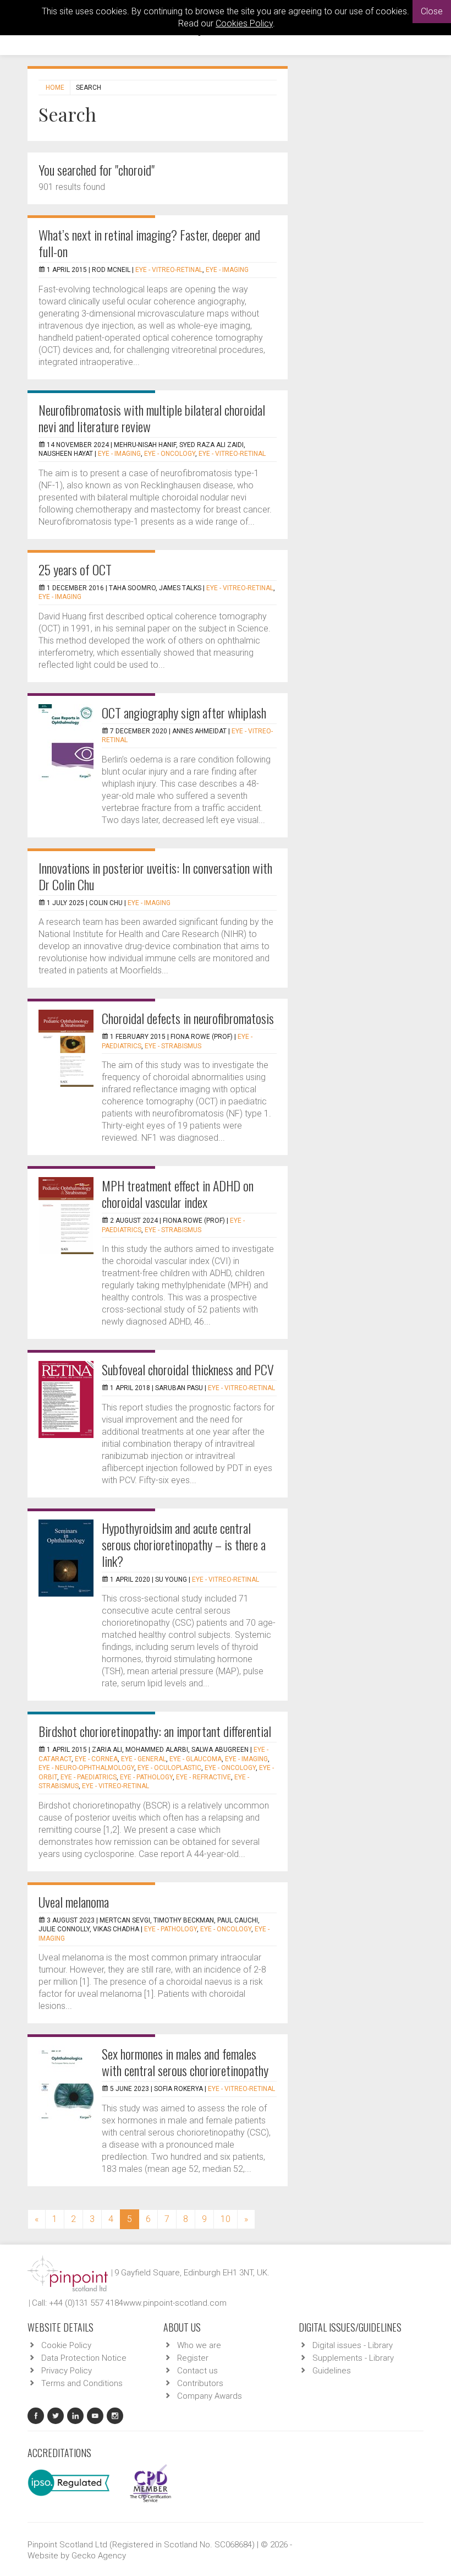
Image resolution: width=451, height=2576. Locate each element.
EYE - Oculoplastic (169, 1768)
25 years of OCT (75, 569)
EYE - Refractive (204, 1777)
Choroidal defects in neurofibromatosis (188, 1018)
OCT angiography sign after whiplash (184, 712)
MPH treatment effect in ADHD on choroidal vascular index (178, 1194)
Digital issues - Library (353, 2345)
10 (226, 2219)
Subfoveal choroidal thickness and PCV (188, 1369)
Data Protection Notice (84, 2358)
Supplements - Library (353, 2358)
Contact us (197, 2371)
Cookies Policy (244, 23)
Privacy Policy (67, 2371)
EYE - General (144, 1759)
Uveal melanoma (74, 1902)
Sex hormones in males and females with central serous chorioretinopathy (185, 2062)
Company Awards (210, 2396)
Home (55, 88)
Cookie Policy (66, 2345)
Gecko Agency (99, 2556)
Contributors (200, 2383)
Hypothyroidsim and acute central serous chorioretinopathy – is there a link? (184, 1544)
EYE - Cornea (96, 1759)
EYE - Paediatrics (89, 1777)
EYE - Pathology (146, 1777)
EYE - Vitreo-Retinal (169, 270)
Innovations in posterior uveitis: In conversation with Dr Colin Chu (155, 876)
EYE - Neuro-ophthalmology (86, 1768)
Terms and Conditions (82, 2383)
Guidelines (332, 2371)
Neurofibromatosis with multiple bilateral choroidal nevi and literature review (152, 418)
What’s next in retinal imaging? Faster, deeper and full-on (149, 243)
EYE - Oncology (170, 454)
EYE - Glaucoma (196, 1759)
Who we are (199, 2345)
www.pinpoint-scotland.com (175, 2303)
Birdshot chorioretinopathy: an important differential (155, 1731)
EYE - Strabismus (173, 1046)
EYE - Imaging (227, 270)
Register (193, 2358)
